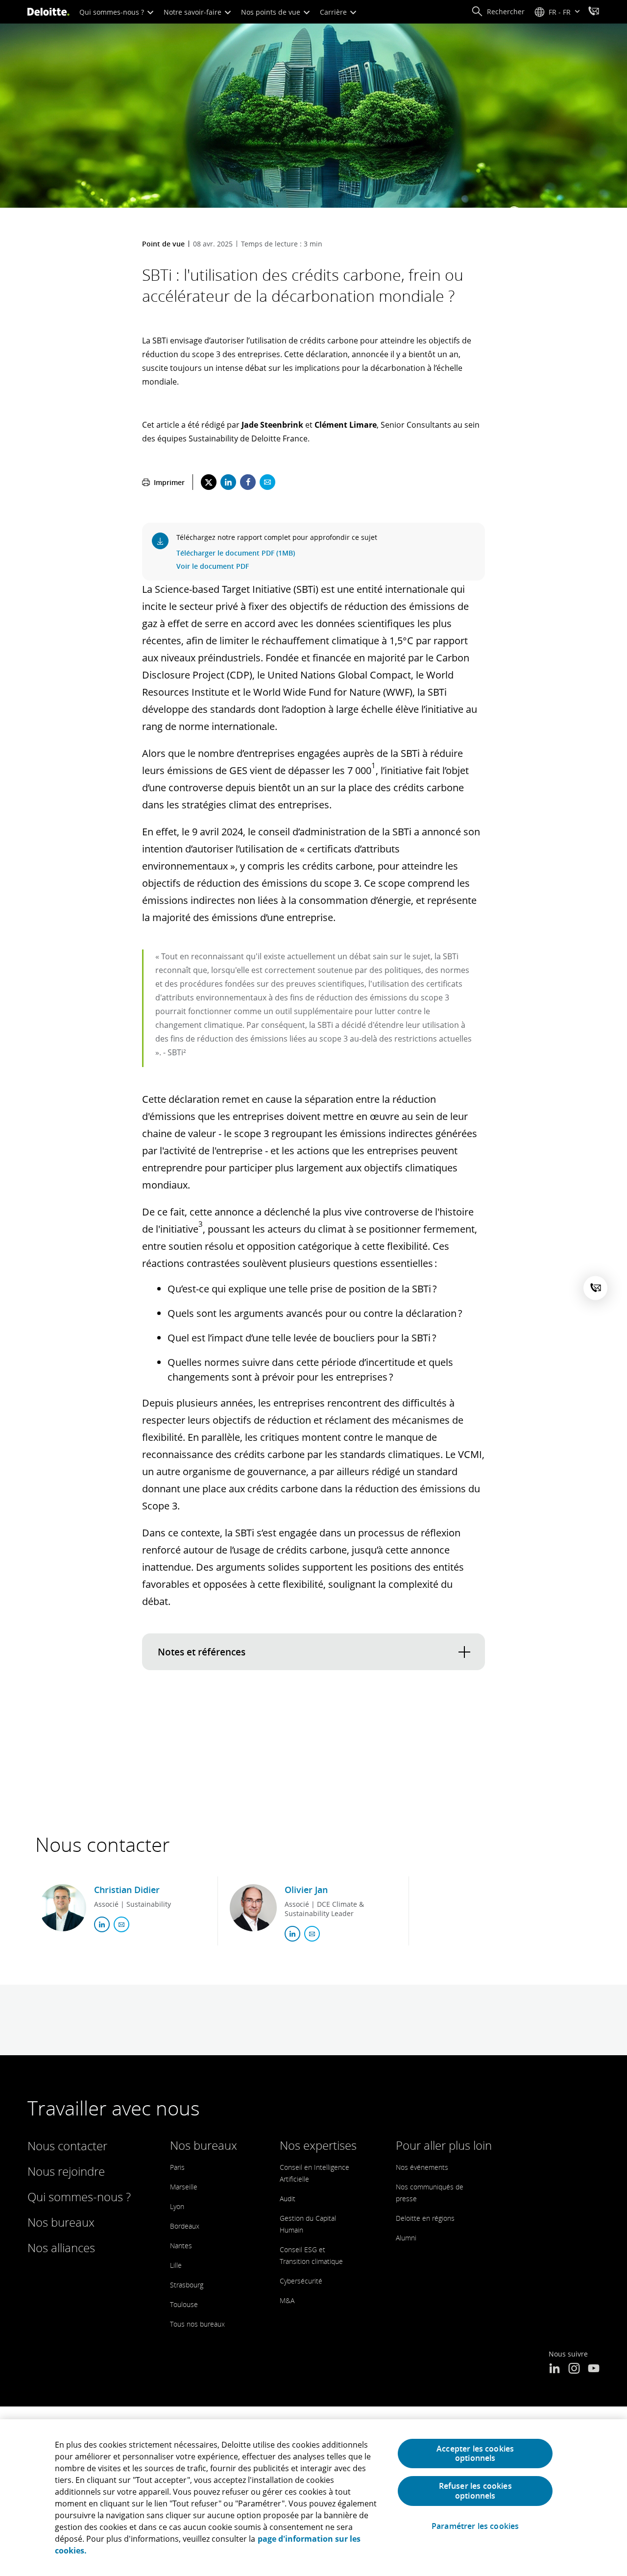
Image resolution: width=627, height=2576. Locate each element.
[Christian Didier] (63, 1908)
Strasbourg (187, 2285)
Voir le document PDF (213, 566)
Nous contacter (67, 2146)
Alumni (406, 2238)
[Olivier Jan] (253, 1908)
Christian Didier (127, 1890)
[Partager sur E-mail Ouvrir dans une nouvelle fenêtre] (267, 482)
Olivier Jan (306, 1890)
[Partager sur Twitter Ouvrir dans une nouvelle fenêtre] (209, 482)
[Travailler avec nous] (594, 12)
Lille (176, 2265)
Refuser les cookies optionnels (475, 2491)
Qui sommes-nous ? (113, 12)
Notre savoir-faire (193, 12)
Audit (288, 2199)
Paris (177, 2167)
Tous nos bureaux (197, 2324)
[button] (498, 12)
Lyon (177, 2206)
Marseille (184, 2187)
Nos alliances (61, 2248)
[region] (313, 2498)
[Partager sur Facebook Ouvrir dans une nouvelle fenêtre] (248, 482)
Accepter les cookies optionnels (475, 2453)
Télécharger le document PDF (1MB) (236, 553)
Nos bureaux (61, 2222)
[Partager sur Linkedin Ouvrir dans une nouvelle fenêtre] (228, 482)
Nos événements (422, 2167)
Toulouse (184, 2304)
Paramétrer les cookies (475, 2526)
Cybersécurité (301, 2281)
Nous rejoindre (66, 2171)
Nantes (181, 2246)
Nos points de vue (272, 12)
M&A (287, 2300)
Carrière (334, 12)
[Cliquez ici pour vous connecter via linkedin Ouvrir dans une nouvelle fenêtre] (102, 1924)
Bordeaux (185, 2226)
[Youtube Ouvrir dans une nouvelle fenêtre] (594, 2369)
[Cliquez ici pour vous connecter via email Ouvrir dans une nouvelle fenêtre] (121, 1924)
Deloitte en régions (425, 2218)
